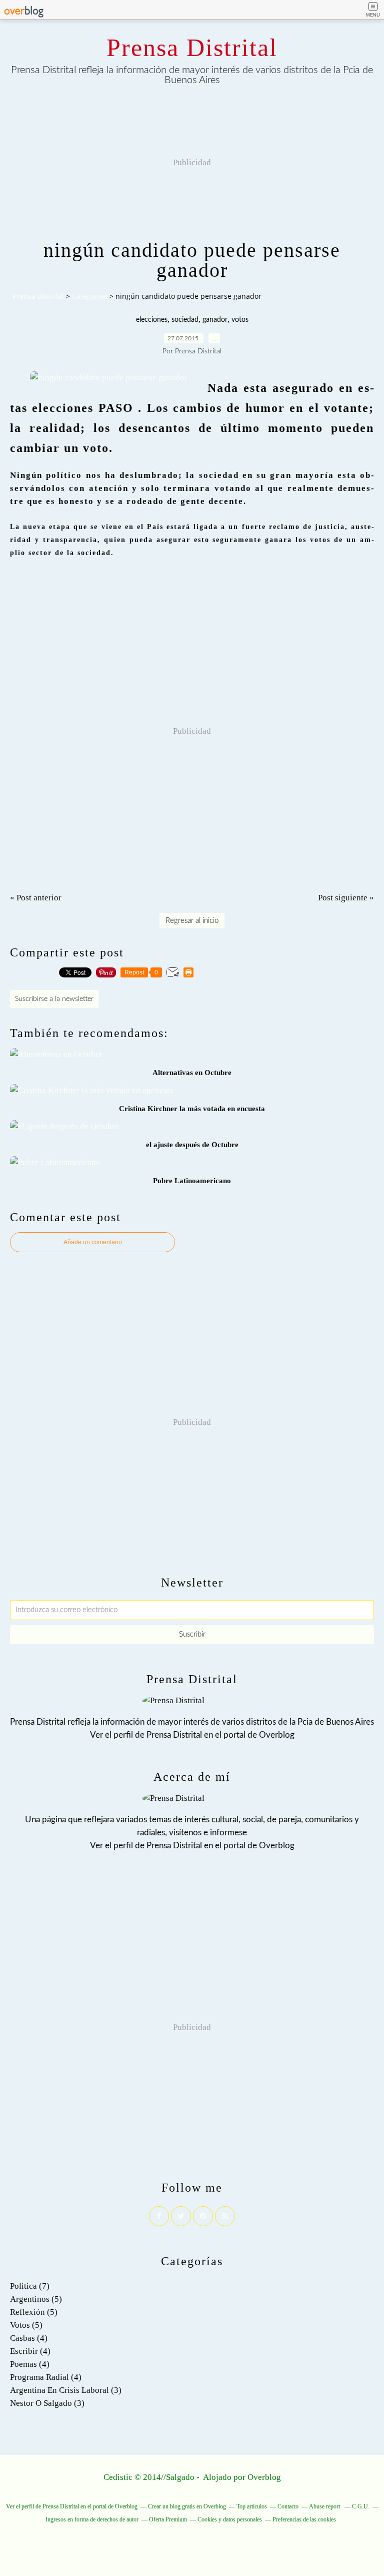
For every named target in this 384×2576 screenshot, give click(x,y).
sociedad (185, 320)
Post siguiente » (346, 898)
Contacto (288, 2506)
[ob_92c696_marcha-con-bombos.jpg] (109, 378)
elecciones (152, 320)
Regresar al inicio (192, 921)
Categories (90, 296)
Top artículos (252, 2506)
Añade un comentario (93, 1242)
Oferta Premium (168, 2519)
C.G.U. (361, 2506)
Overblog (264, 2477)
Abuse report (325, 2506)
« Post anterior (36, 898)
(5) (36, 2299)
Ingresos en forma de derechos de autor (92, 2519)
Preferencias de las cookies (304, 2519)
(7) (30, 2286)
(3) (66, 2390)
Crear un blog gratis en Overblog (187, 2506)
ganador (215, 320)
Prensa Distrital (192, 48)
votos (240, 320)
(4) (29, 2338)
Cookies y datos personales (230, 2519)
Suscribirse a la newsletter (54, 999)
